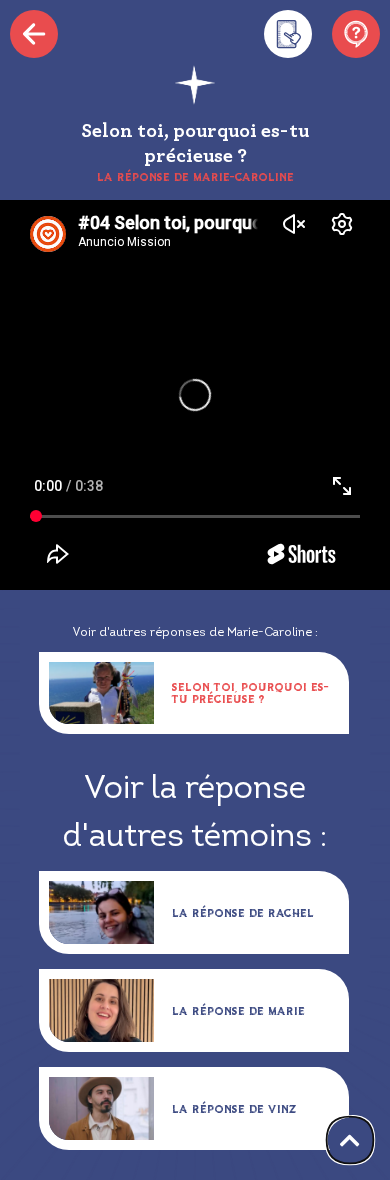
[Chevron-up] (350, 1140)
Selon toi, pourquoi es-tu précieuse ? (250, 692)
